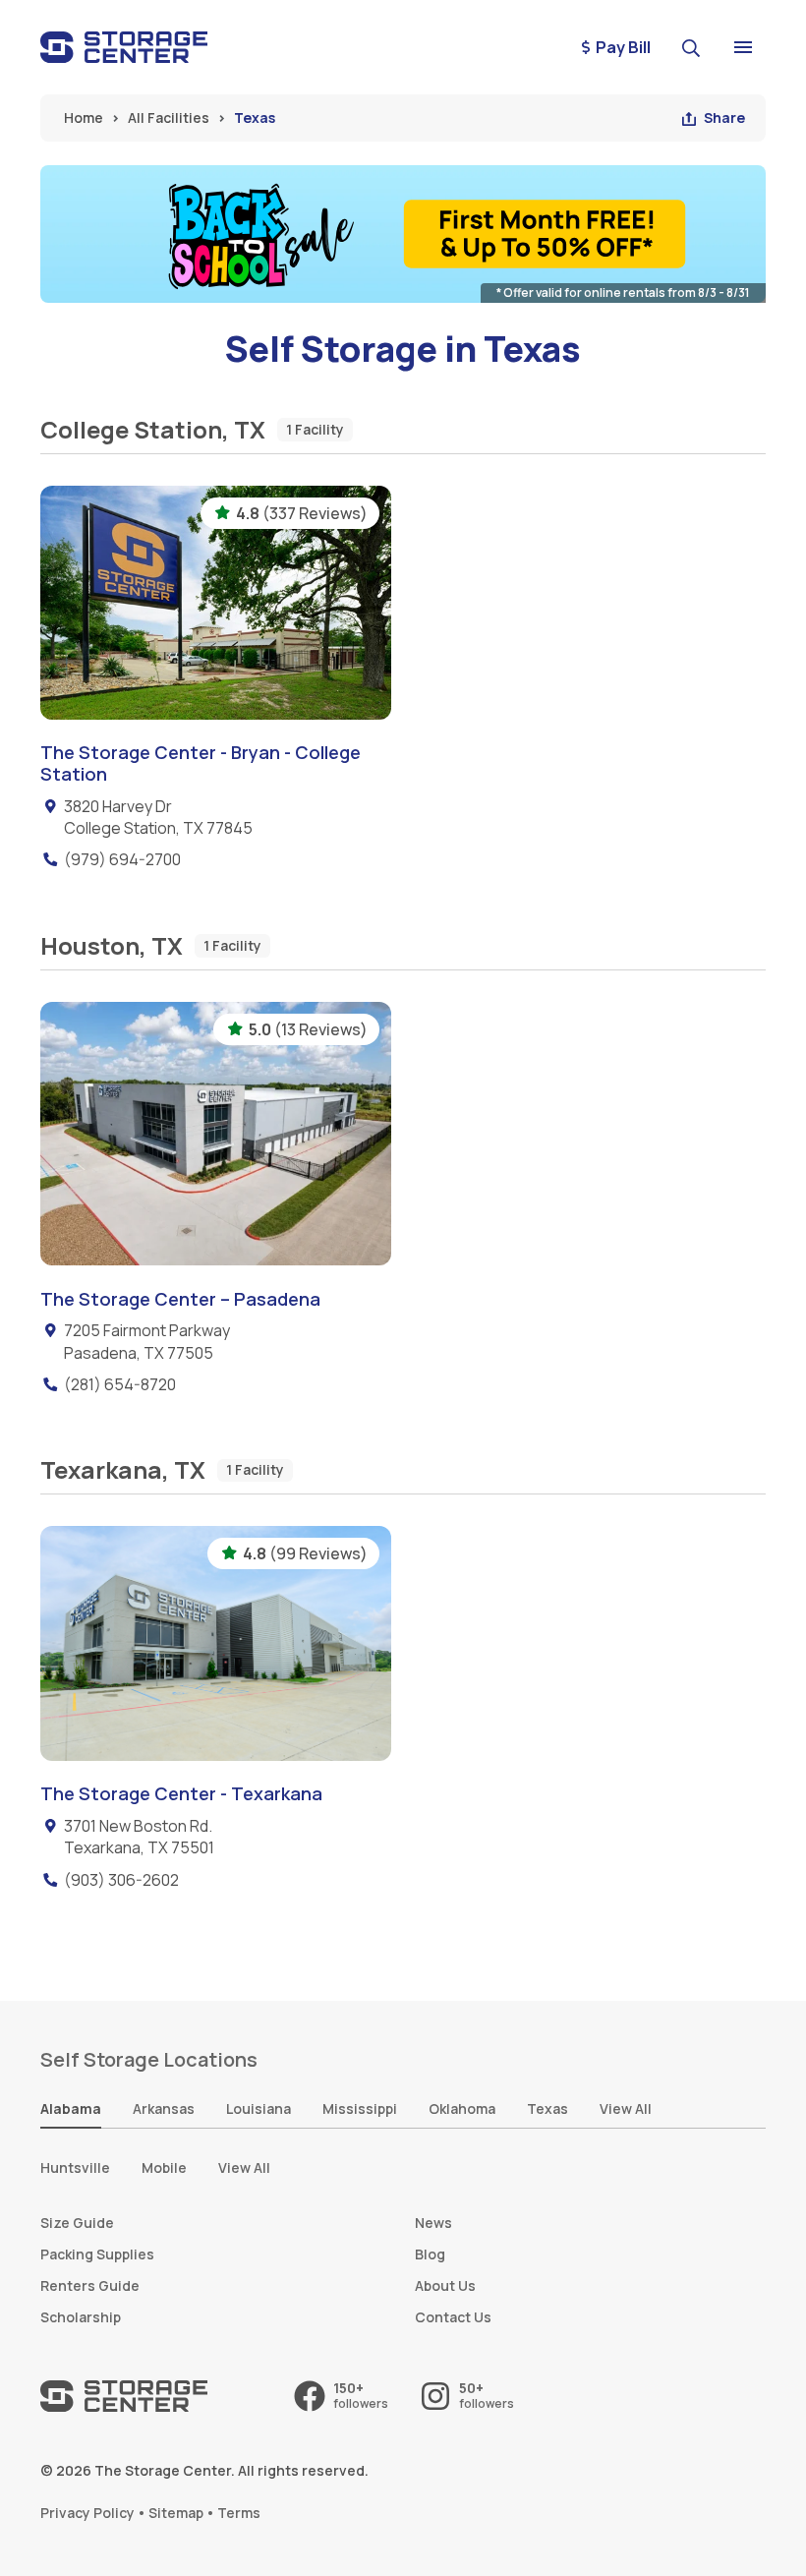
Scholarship (81, 2317)
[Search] (694, 47)
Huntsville (75, 2167)
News (433, 2223)
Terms (239, 2513)
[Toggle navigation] (743, 47)
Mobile (164, 2167)
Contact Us (453, 2317)
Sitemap (176, 2513)
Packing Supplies (97, 2254)
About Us (445, 2285)
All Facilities (169, 117)
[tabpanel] (403, 2168)
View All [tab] (626, 2108)
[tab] (71, 2110)
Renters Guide (90, 2285)
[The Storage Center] (124, 47)
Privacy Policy (87, 2513)
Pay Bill (623, 47)
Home (84, 117)
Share (724, 117)
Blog (430, 2254)
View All (244, 2167)
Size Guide (77, 2223)
